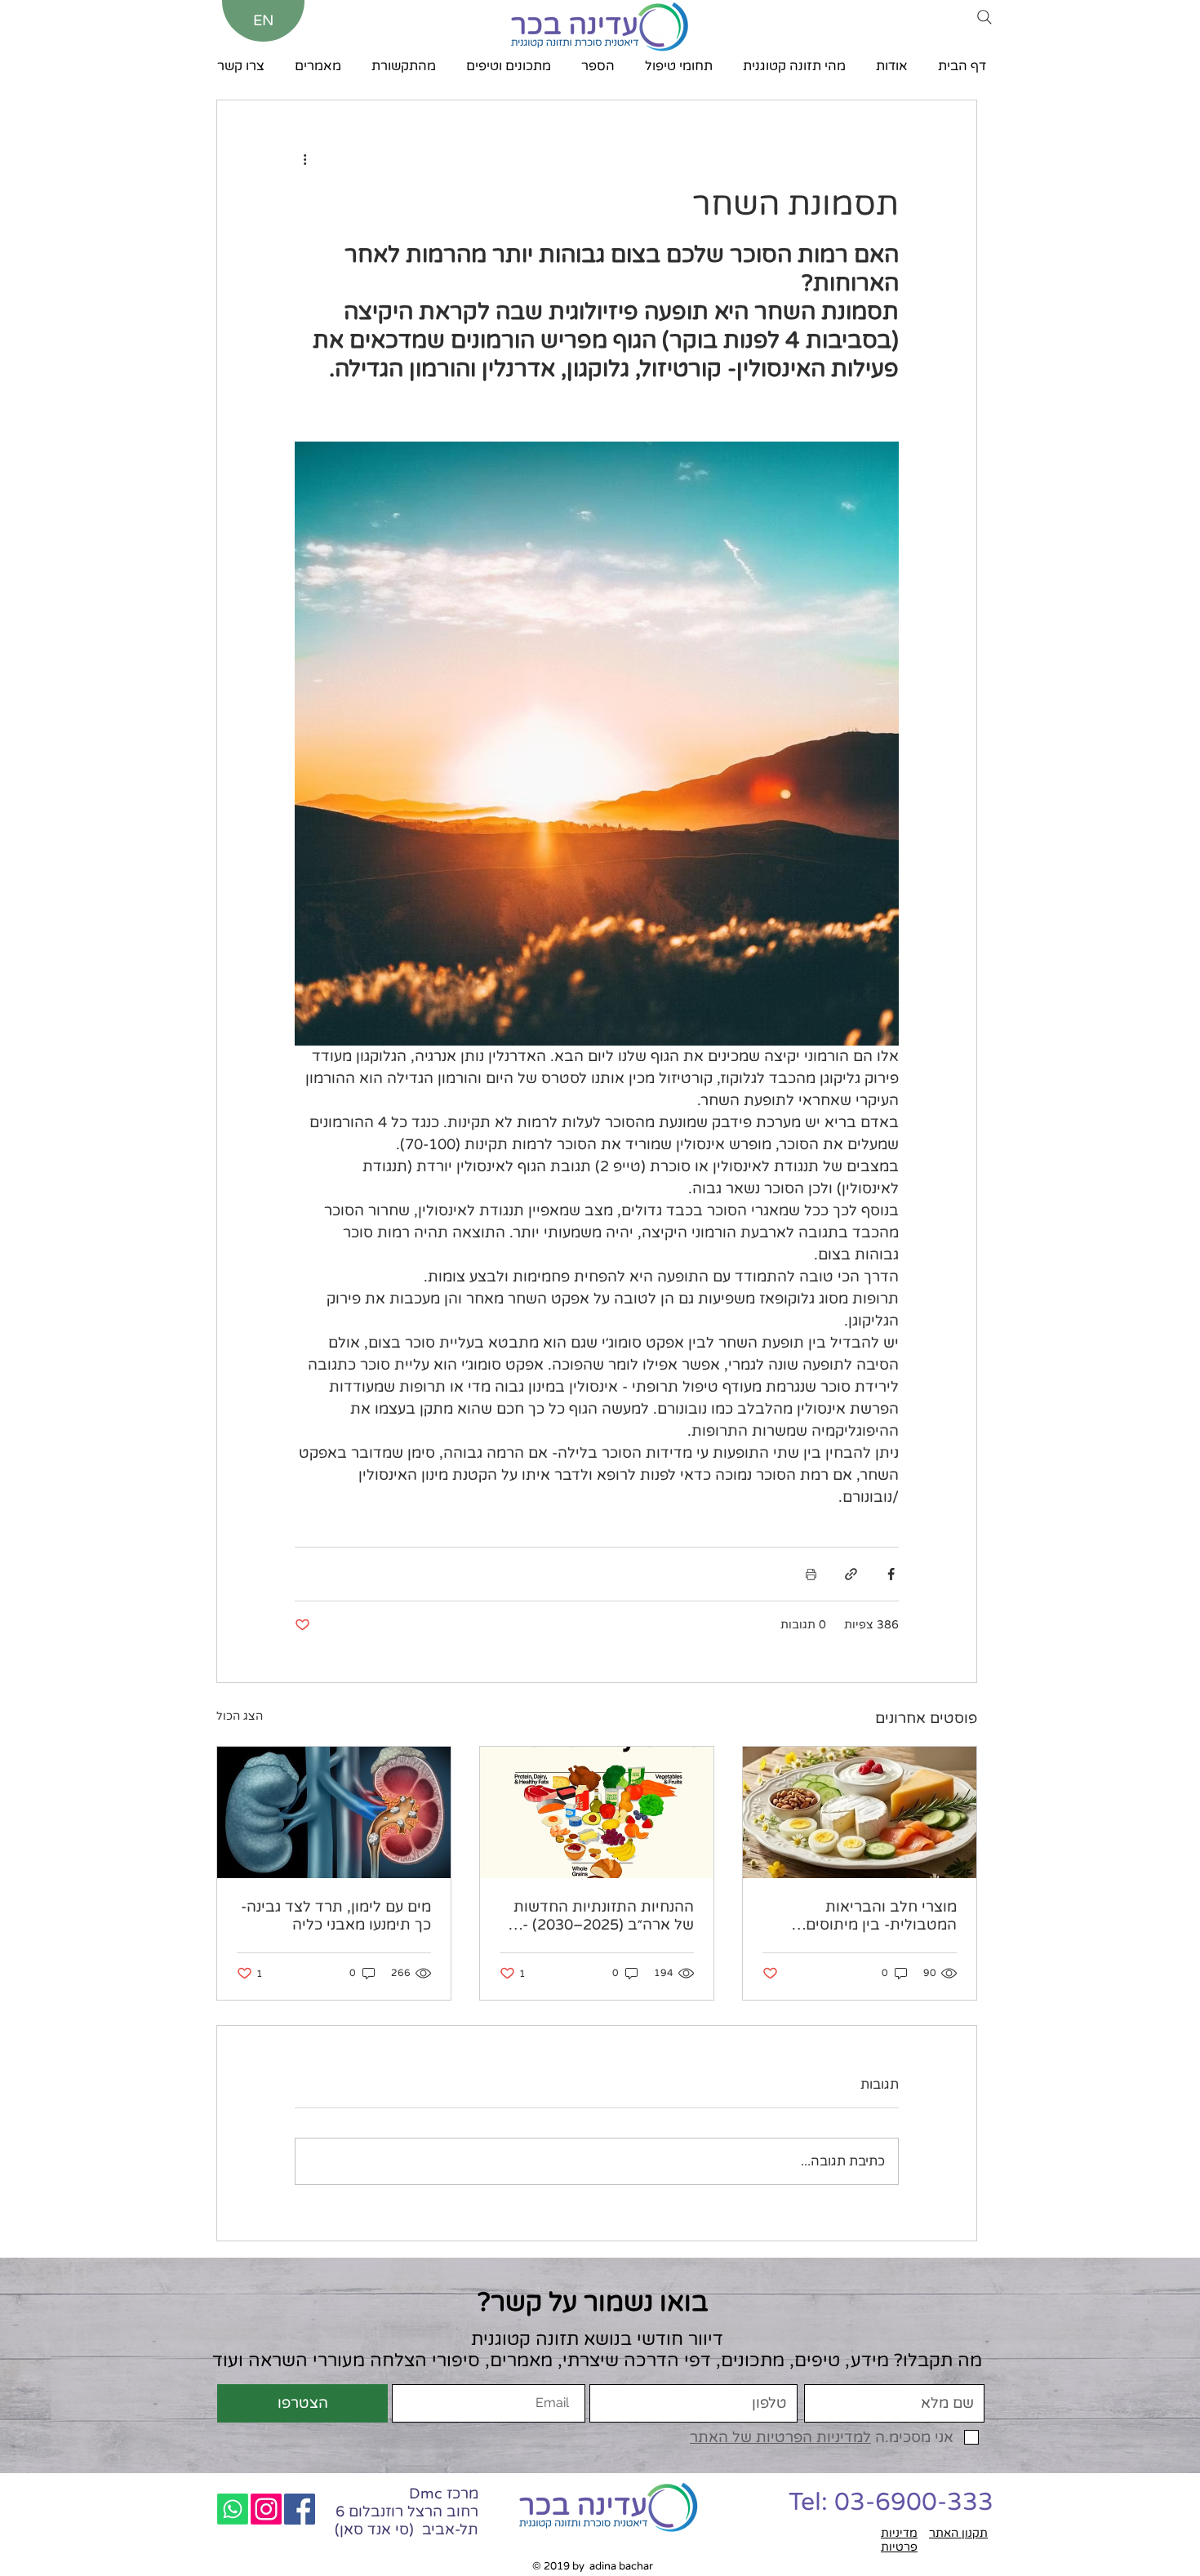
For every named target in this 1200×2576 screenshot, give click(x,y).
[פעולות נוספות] (304, 159)
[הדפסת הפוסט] (811, 1574)
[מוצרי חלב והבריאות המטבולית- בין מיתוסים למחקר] (860, 1812)
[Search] (984, 17)
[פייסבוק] (300, 2509)
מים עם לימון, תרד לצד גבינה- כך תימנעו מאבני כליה (336, 1916)
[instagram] (266, 2509)
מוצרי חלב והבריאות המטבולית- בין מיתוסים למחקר (881, 1916)
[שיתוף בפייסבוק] (891, 1574)
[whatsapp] (233, 2509)
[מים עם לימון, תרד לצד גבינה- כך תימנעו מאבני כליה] (334, 1812)
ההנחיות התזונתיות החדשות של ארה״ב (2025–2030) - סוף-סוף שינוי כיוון (604, 1916)
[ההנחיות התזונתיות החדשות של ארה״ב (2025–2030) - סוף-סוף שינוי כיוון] (597, 1812)
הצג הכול (240, 1716)
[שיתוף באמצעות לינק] (851, 1574)
